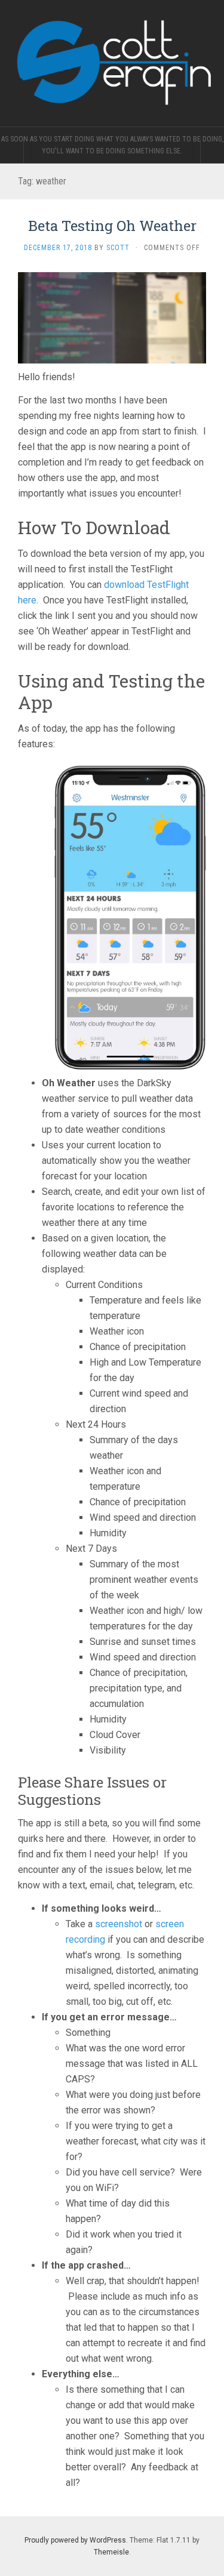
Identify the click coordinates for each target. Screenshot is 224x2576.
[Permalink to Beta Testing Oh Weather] (112, 317)
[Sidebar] (12, 151)
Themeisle (111, 2552)
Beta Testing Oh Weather (112, 226)
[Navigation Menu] (212, 151)
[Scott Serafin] (112, 63)
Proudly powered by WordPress (75, 2540)
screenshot (119, 1924)
